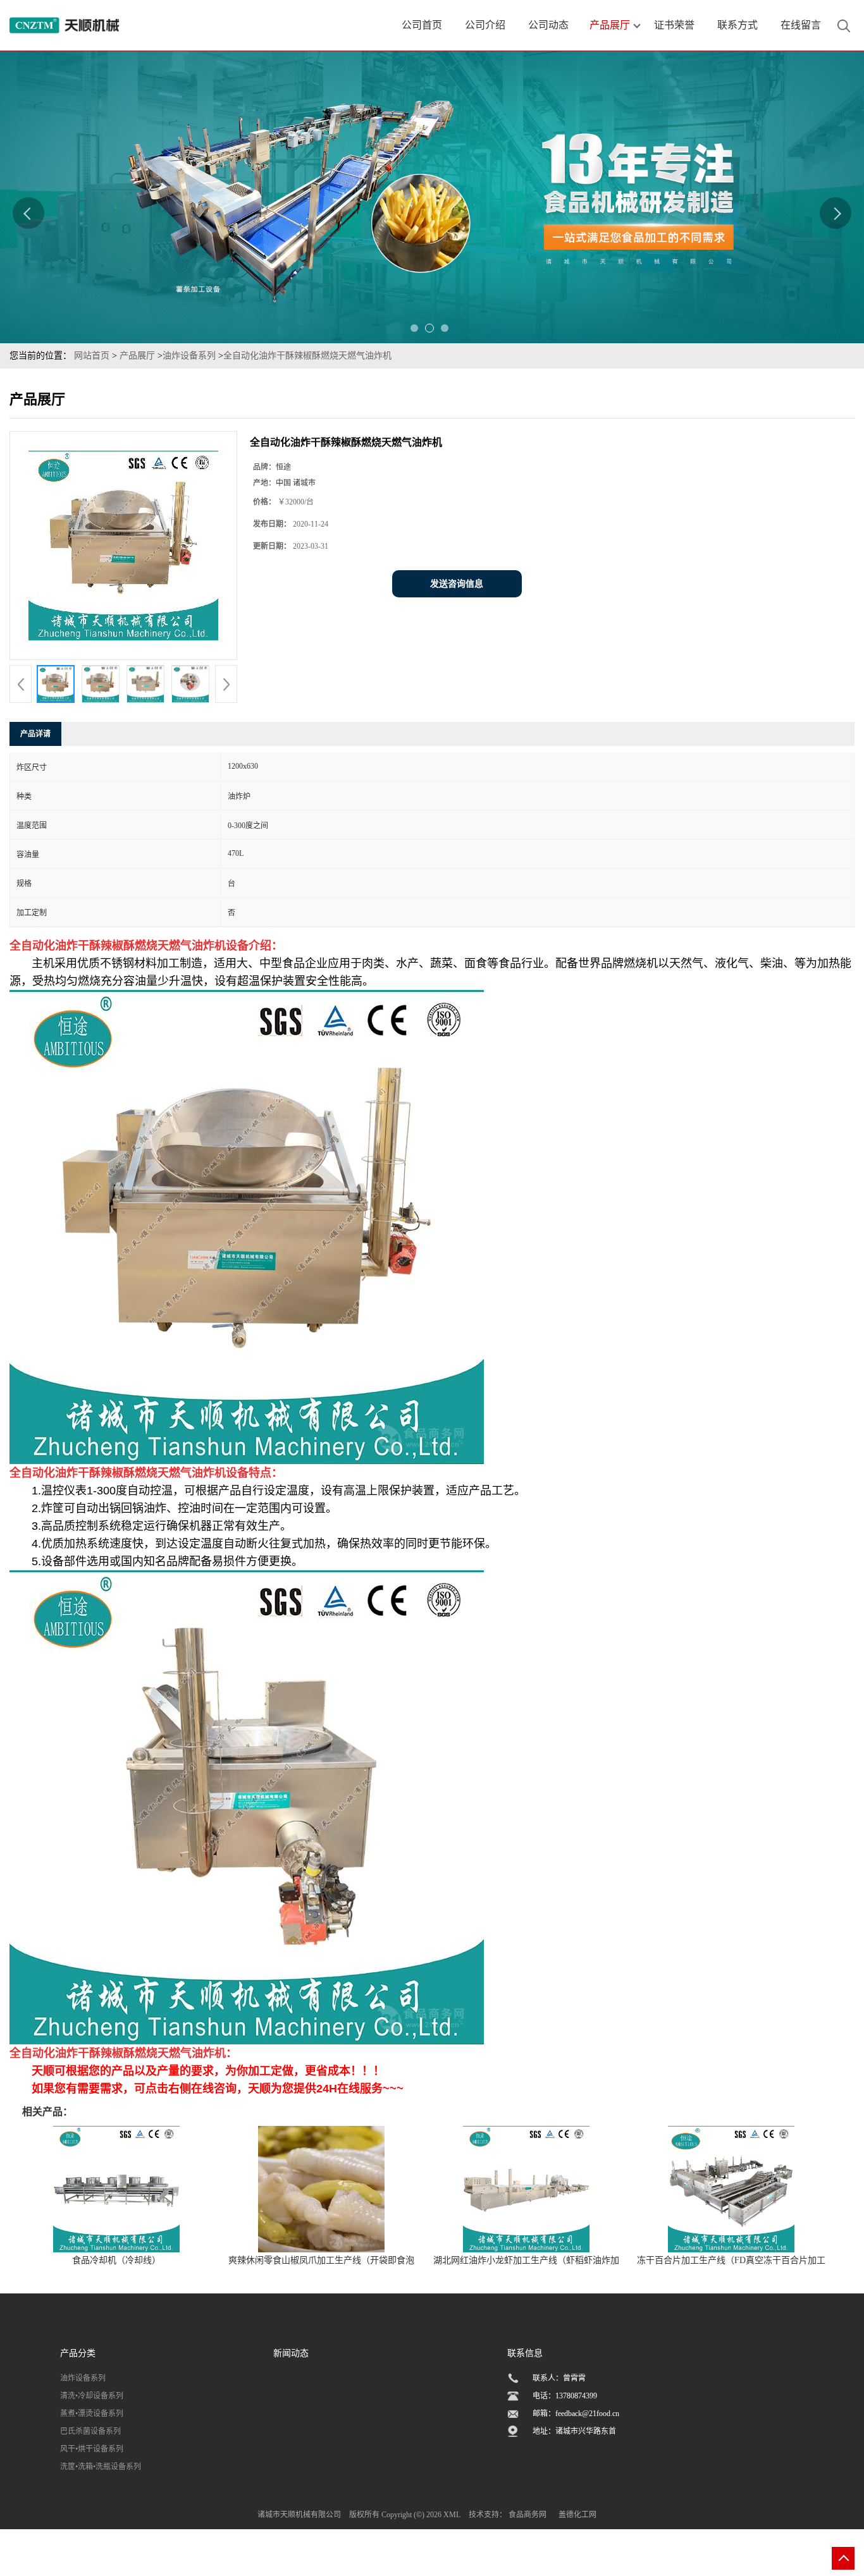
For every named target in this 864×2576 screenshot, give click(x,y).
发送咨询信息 (457, 584)
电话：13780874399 (565, 2396)
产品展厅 (137, 356)
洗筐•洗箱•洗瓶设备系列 (101, 2467)
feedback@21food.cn (587, 2414)
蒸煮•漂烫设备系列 (92, 2414)
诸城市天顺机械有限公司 (299, 2515)
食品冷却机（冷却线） (116, 2260)
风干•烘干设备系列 (92, 2449)
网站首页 (92, 356)
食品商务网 (528, 2515)
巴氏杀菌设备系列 (90, 2431)
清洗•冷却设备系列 (92, 2396)
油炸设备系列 (189, 356)
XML (452, 2515)
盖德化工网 (577, 2515)
